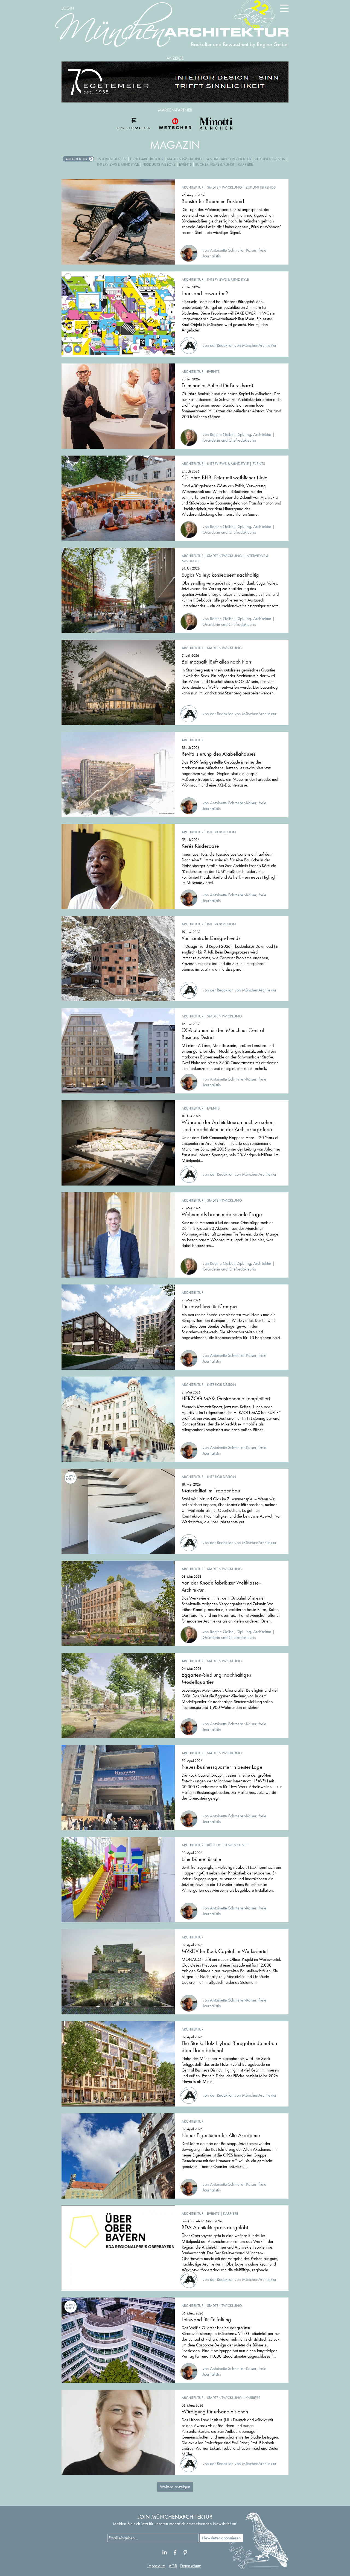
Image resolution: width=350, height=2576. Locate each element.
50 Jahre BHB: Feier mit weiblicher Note (224, 477)
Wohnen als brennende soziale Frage (222, 1214)
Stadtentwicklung (185, 159)
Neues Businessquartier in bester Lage (222, 1767)
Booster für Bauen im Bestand (213, 201)
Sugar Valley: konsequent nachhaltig (220, 575)
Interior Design (112, 159)
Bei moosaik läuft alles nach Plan (216, 662)
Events (185, 164)
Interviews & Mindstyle (118, 164)
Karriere (245, 164)
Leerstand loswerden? (205, 293)
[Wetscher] (175, 124)
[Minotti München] (216, 124)
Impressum (156, 2566)
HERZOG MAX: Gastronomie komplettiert (226, 1398)
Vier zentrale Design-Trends (211, 938)
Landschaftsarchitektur (228, 159)
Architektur (76, 159)
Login (68, 8)
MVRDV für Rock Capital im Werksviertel (225, 1951)
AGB (173, 2566)
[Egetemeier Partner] (134, 124)
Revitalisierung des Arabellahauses (219, 754)
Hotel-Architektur (147, 159)
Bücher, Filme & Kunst (215, 164)
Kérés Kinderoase (200, 846)
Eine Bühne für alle (201, 1859)
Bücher (214, 1845)
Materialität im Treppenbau (211, 1491)
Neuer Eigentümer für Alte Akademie (221, 2135)
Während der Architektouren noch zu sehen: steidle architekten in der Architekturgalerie (228, 1126)
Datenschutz (190, 2566)
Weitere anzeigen (175, 2487)
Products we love (159, 164)
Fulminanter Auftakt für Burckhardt (217, 385)
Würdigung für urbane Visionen (215, 2411)
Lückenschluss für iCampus (209, 1306)
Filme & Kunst (236, 1845)
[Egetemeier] (175, 82)
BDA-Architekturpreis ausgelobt (215, 2227)
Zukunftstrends (270, 159)
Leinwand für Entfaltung (206, 2319)
